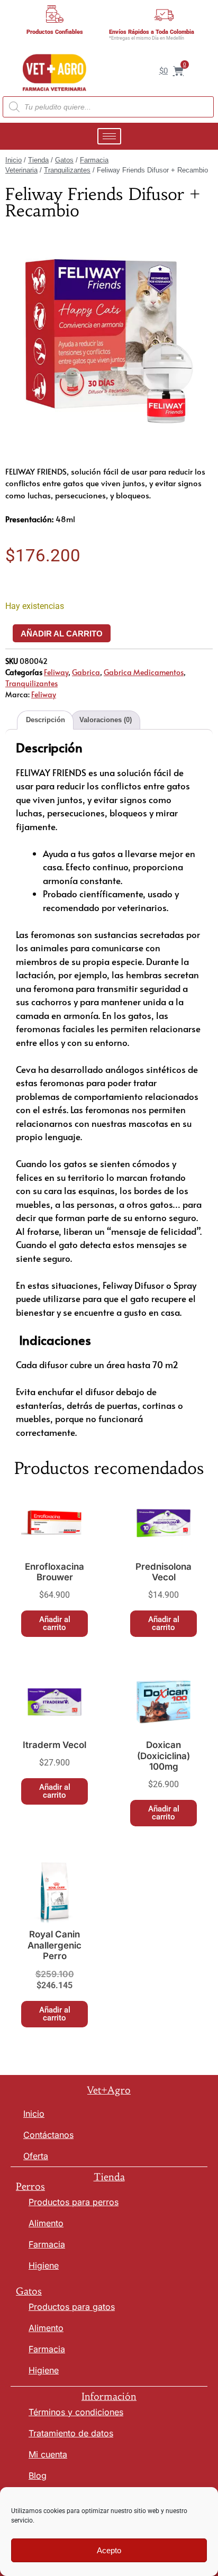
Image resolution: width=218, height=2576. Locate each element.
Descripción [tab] (46, 720)
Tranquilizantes (67, 170)
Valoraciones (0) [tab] (106, 720)
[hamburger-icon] (109, 136)
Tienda (38, 160)
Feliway (56, 672)
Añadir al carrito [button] (55, 1623)
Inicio (13, 160)
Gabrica (86, 672)
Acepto (109, 2550)
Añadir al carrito (62, 634)
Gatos (64, 160)
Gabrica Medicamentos (144, 672)
